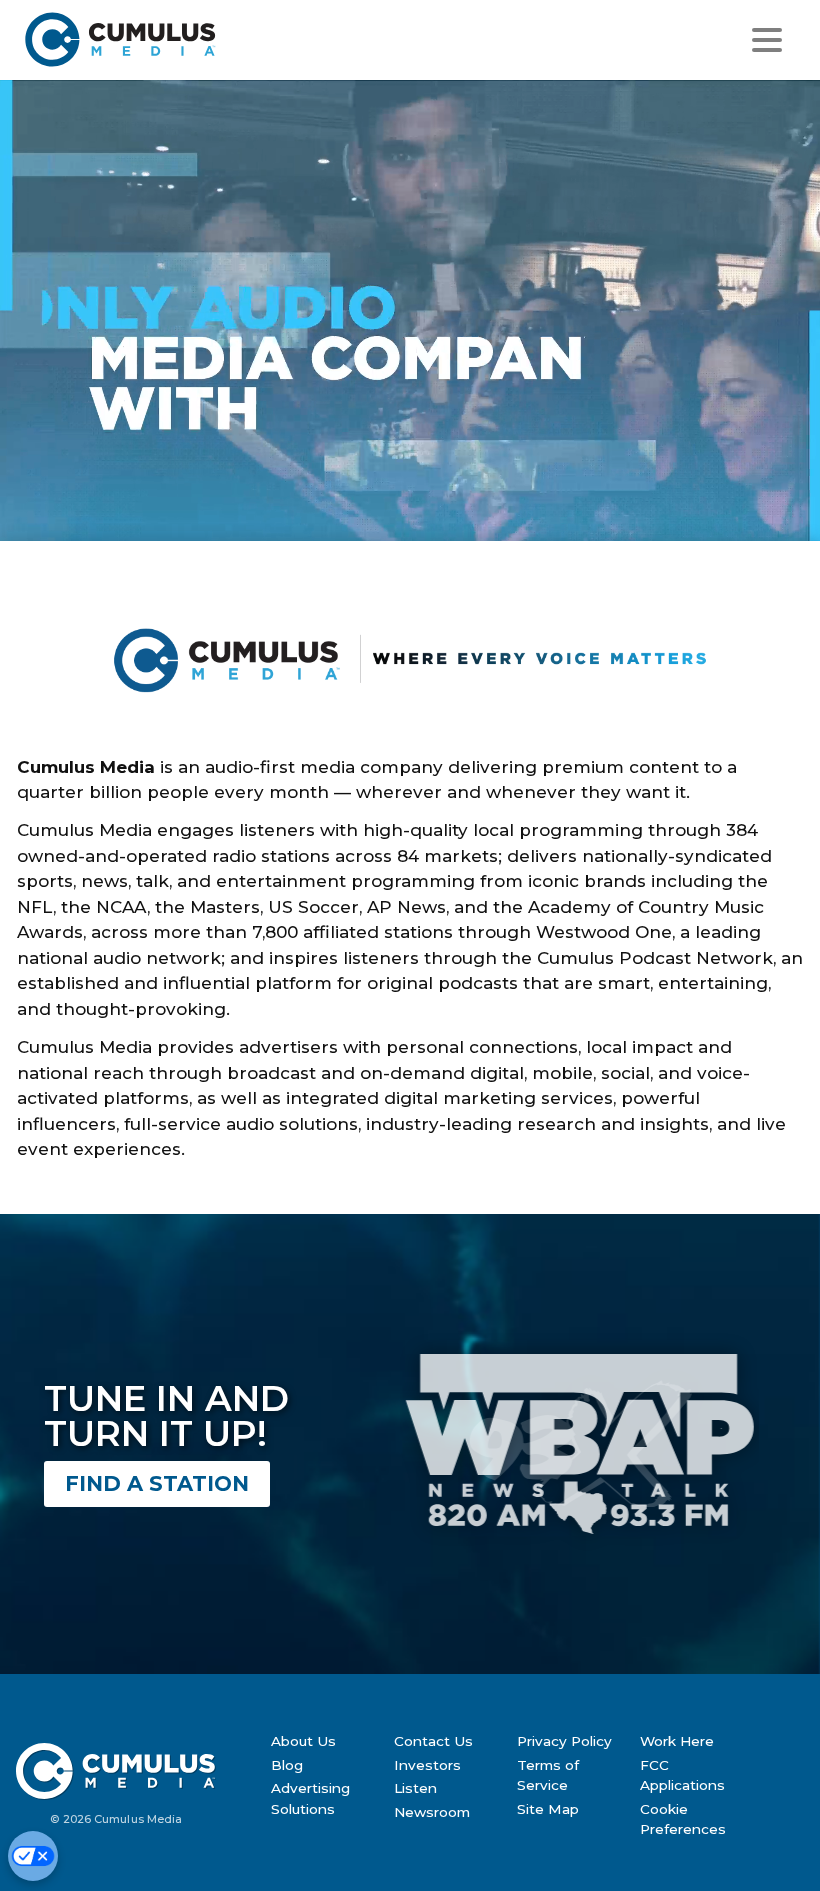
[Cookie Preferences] (33, 1856)
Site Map (548, 1809)
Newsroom (432, 1812)
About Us (303, 1741)
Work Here (677, 1741)
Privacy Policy (564, 1741)
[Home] (224, 39)
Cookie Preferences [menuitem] (683, 1819)
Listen (415, 1788)
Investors (427, 1765)
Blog (287, 1765)
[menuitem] (325, 1741)
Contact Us (433, 1741)
